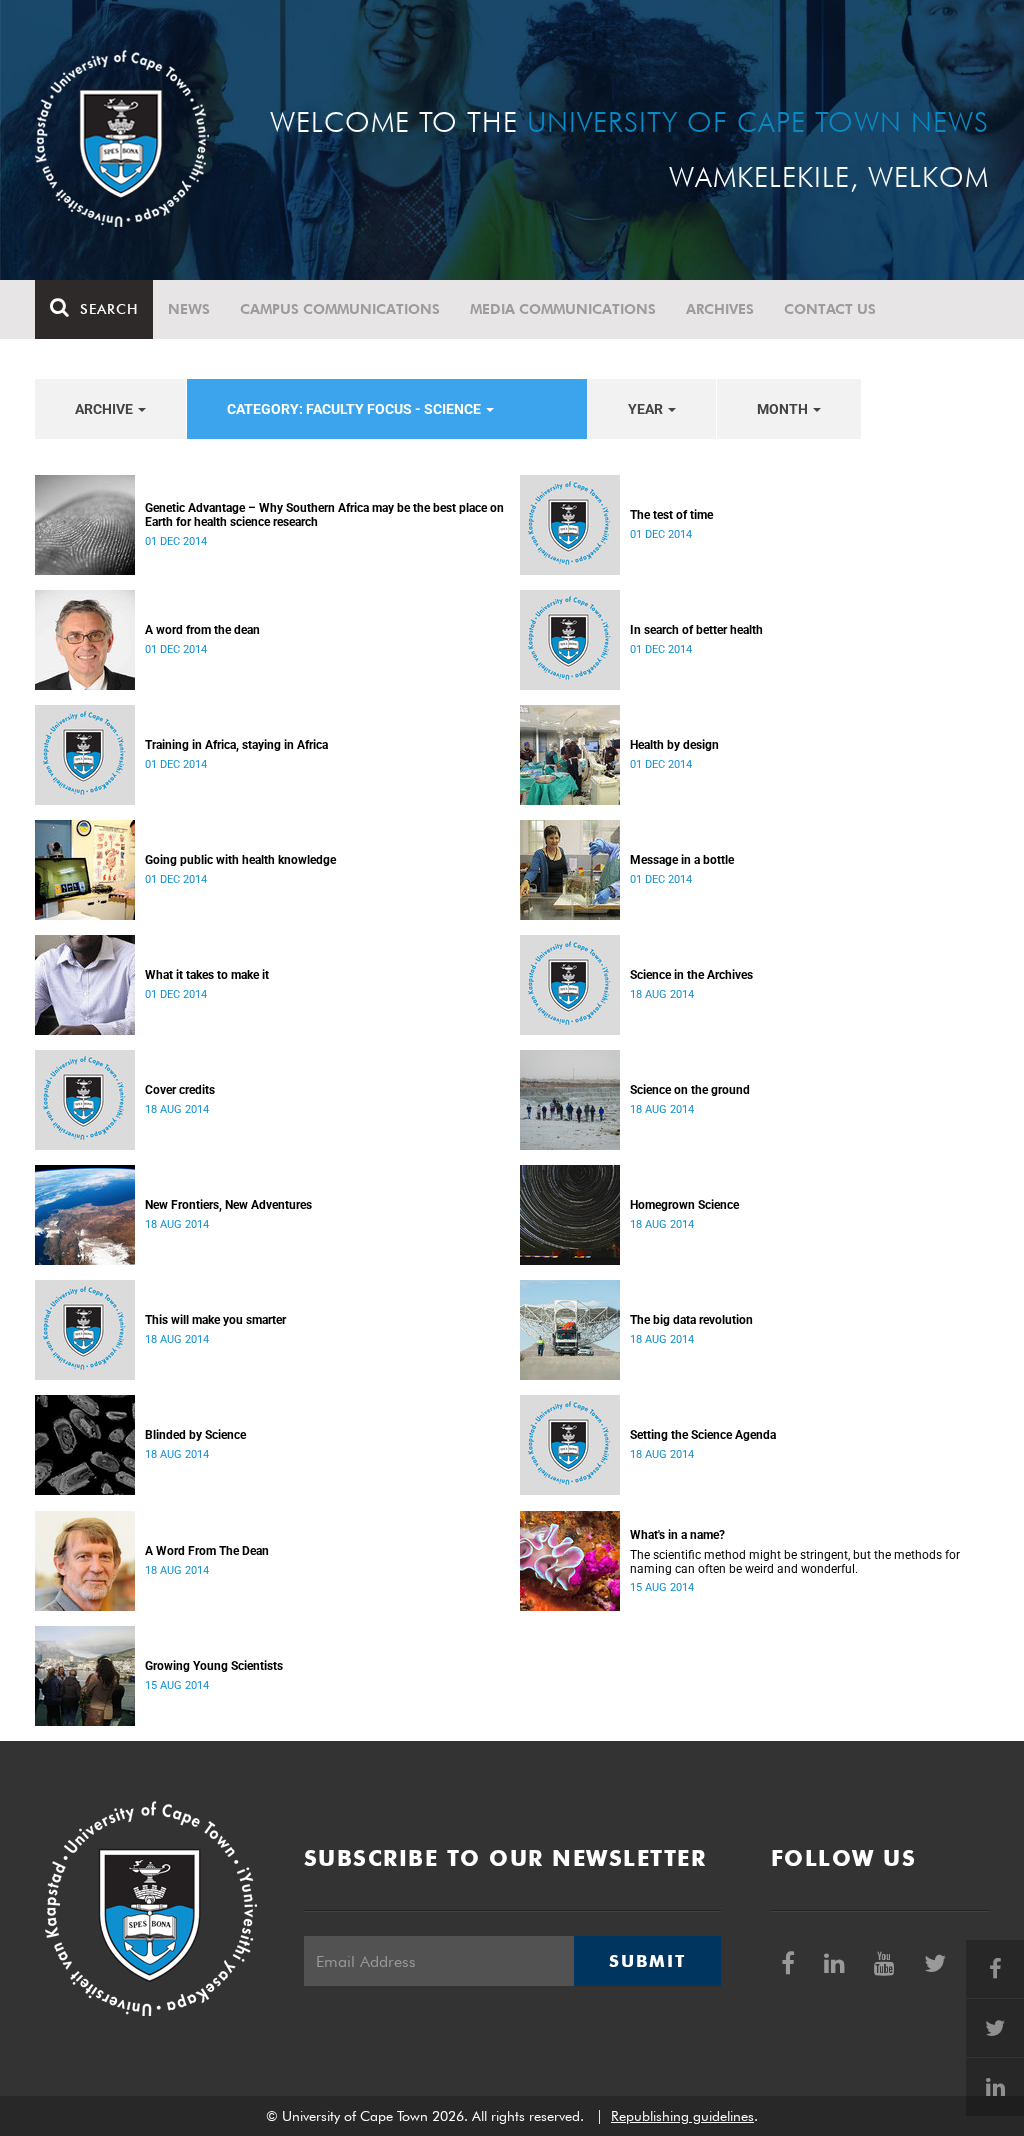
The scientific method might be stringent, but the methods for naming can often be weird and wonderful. (795, 1562)
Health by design (674, 745)
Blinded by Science (195, 1435)
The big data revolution (691, 1320)
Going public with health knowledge (240, 860)
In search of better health (696, 630)
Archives (720, 309)
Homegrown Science (684, 1205)
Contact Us (830, 309)
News (189, 309)
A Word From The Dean (207, 1551)
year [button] (647, 409)
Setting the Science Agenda (703, 1435)
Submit (647, 1961)
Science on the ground (690, 1090)
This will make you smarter (215, 1320)
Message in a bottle (682, 860)
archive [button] (105, 409)
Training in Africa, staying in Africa (236, 745)
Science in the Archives (691, 975)
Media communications (563, 309)
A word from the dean (202, 630)
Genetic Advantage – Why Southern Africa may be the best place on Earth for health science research (324, 515)
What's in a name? (677, 1535)
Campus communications (340, 309)
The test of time (671, 515)
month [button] (784, 409)
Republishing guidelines (682, 2116)
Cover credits (180, 1090)
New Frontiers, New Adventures (228, 1205)
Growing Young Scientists (214, 1666)
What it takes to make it (207, 975)
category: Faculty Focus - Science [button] (355, 409)
